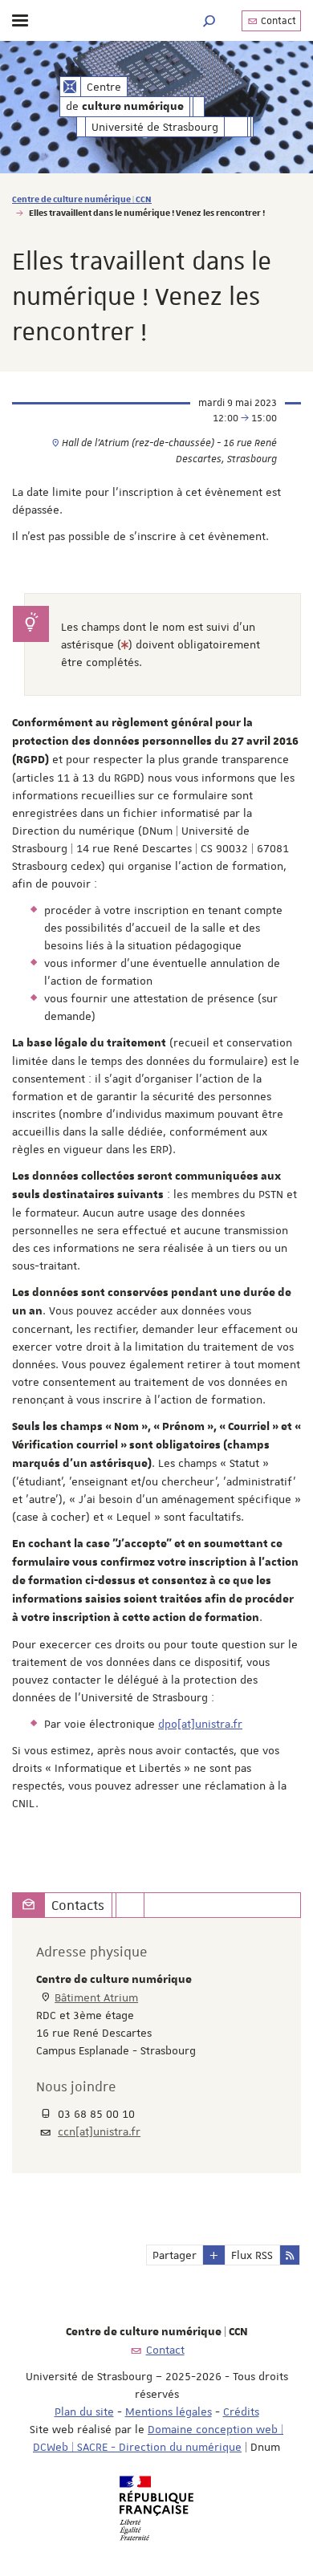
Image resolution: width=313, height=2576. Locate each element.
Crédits (241, 2411)
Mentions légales (169, 2411)
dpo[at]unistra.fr (200, 1724)
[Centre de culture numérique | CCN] (70, 87)
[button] (209, 20)
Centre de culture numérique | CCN (82, 199)
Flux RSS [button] (252, 2255)
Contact (277, 21)
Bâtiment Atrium (96, 1997)
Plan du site (84, 2411)
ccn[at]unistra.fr (99, 2131)
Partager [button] (175, 2255)
